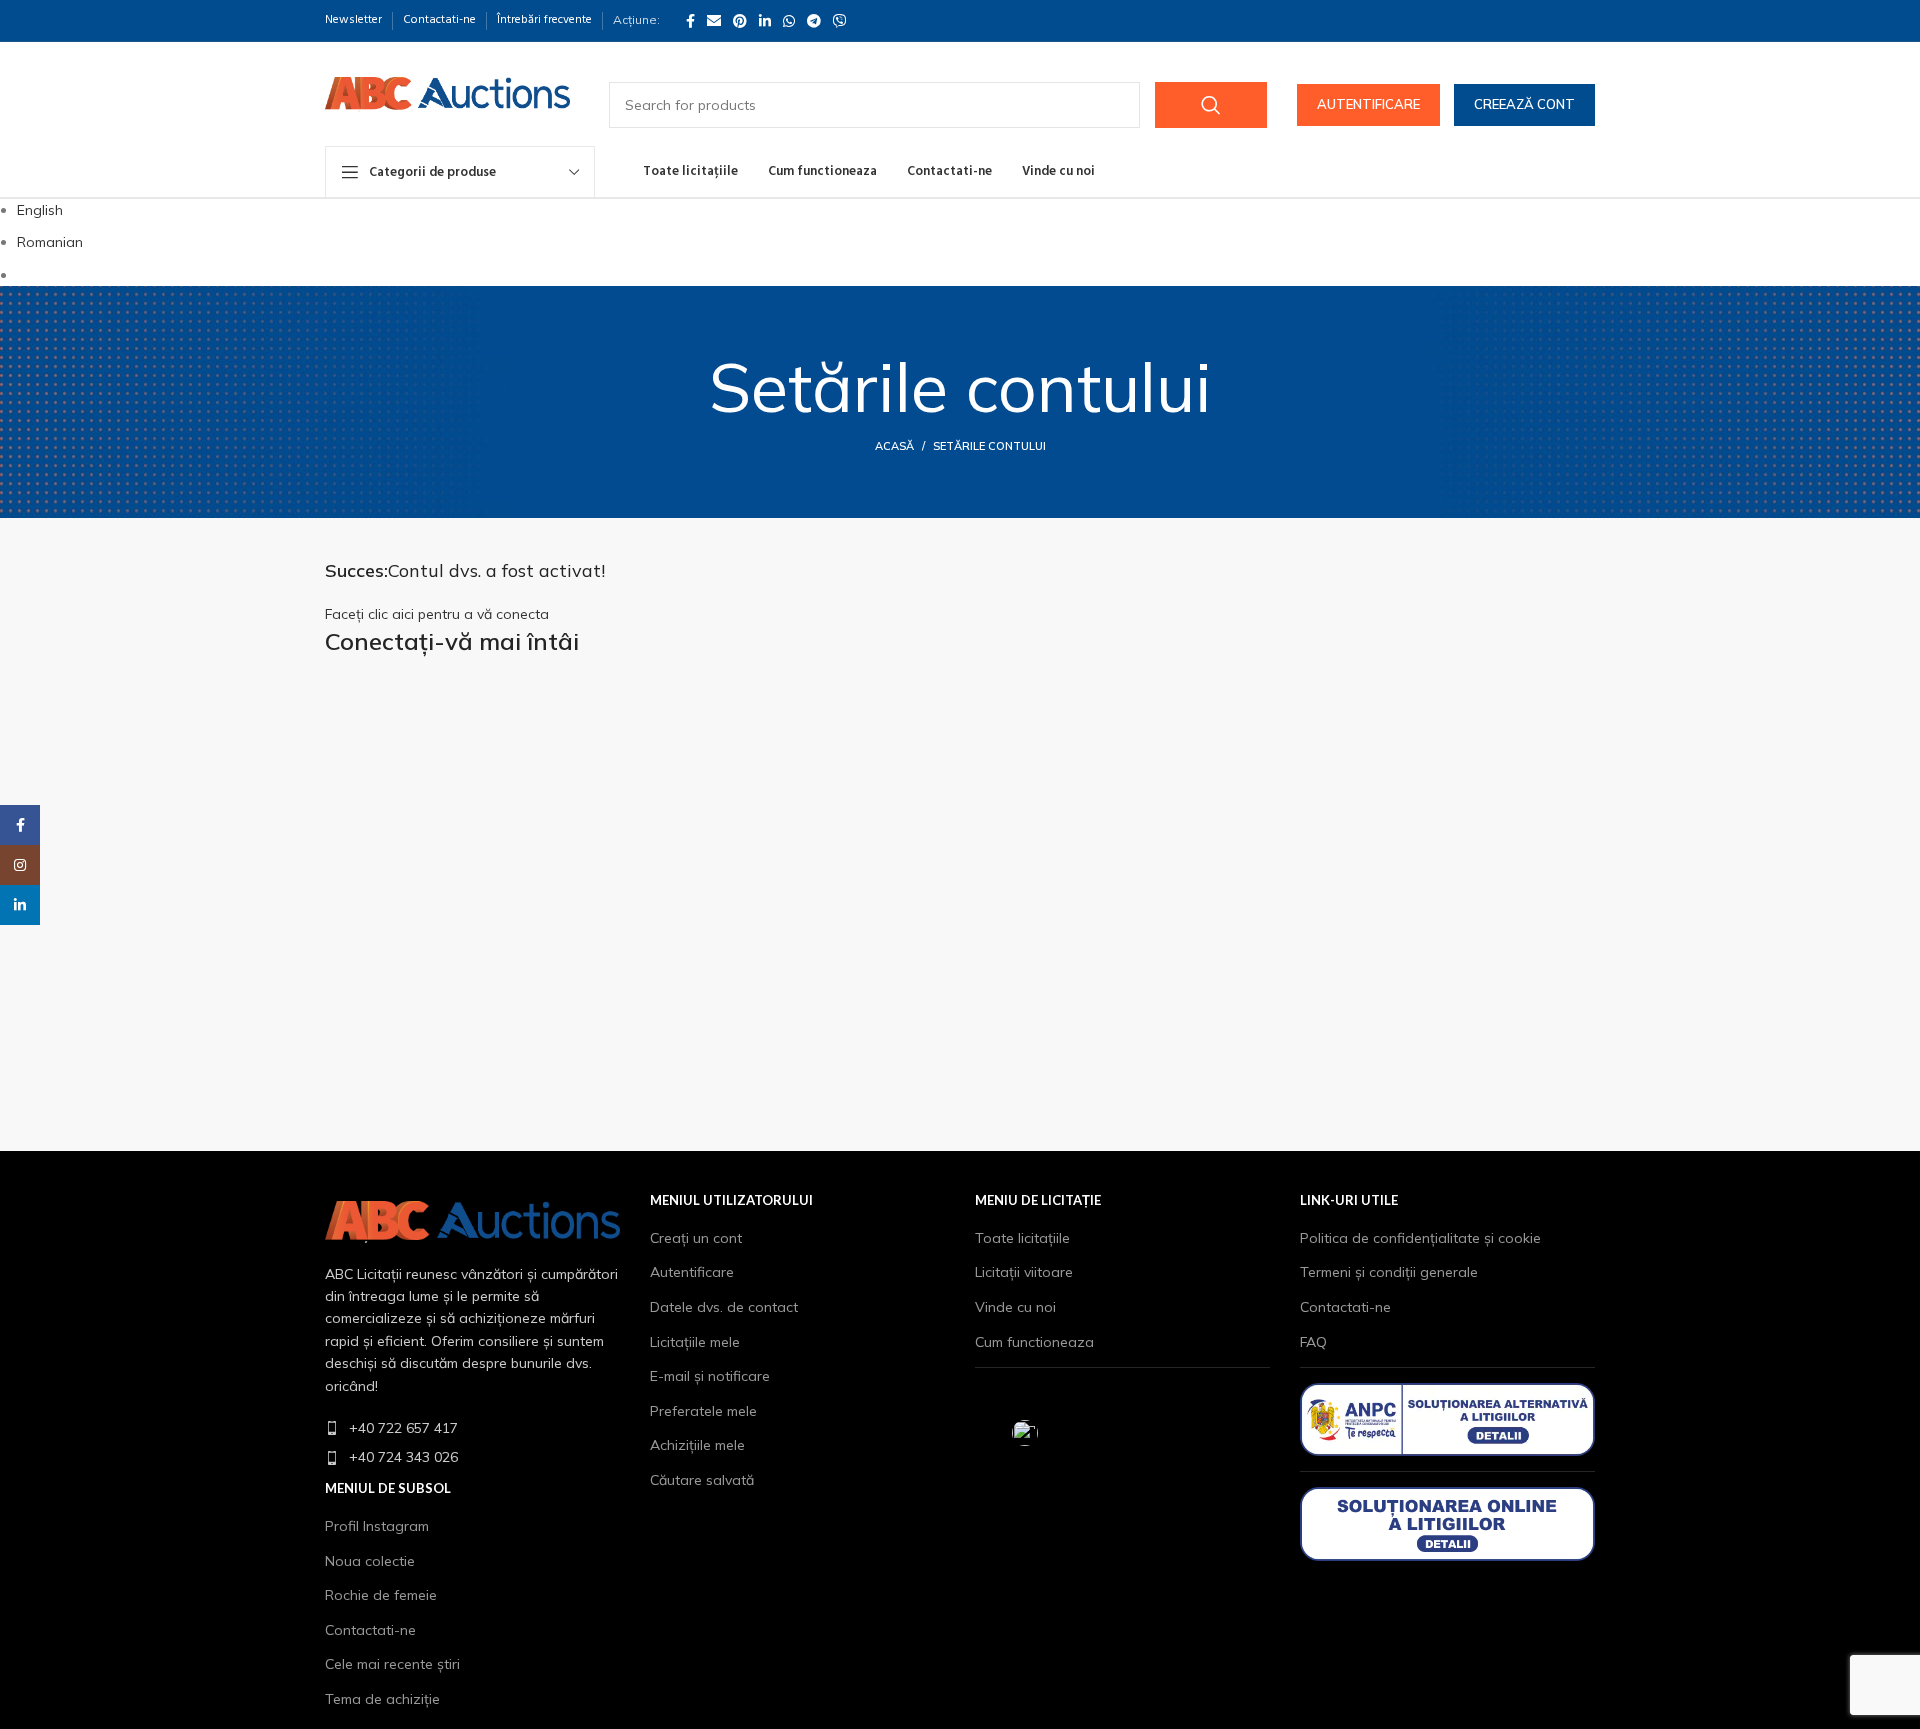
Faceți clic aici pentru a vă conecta (437, 614)
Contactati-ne (370, 1630)
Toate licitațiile (1022, 1238)
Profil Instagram (377, 1526)
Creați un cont (696, 1238)
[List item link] (472, 1428)
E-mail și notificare (710, 1376)
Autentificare (1368, 104)
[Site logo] (447, 93)
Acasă (894, 446)
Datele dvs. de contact (724, 1307)
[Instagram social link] (20, 865)
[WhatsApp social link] (789, 21)
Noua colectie (370, 1561)
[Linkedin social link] (765, 21)
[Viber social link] (840, 21)
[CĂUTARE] (1211, 105)
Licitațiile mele (695, 1342)
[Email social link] (714, 21)
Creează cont (1524, 104)
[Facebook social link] (690, 21)
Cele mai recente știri (392, 1664)
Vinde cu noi (1015, 1307)
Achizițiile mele (697, 1445)
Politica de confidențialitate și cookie (1420, 1238)
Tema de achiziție (382, 1699)
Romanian (50, 242)
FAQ (1313, 1342)
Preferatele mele (703, 1411)
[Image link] (472, 1220)
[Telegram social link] (814, 21)
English (40, 210)
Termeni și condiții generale (1389, 1272)
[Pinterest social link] (740, 21)
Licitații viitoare (1024, 1272)
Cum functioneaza (1034, 1342)
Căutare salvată (702, 1480)
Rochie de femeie (381, 1595)
